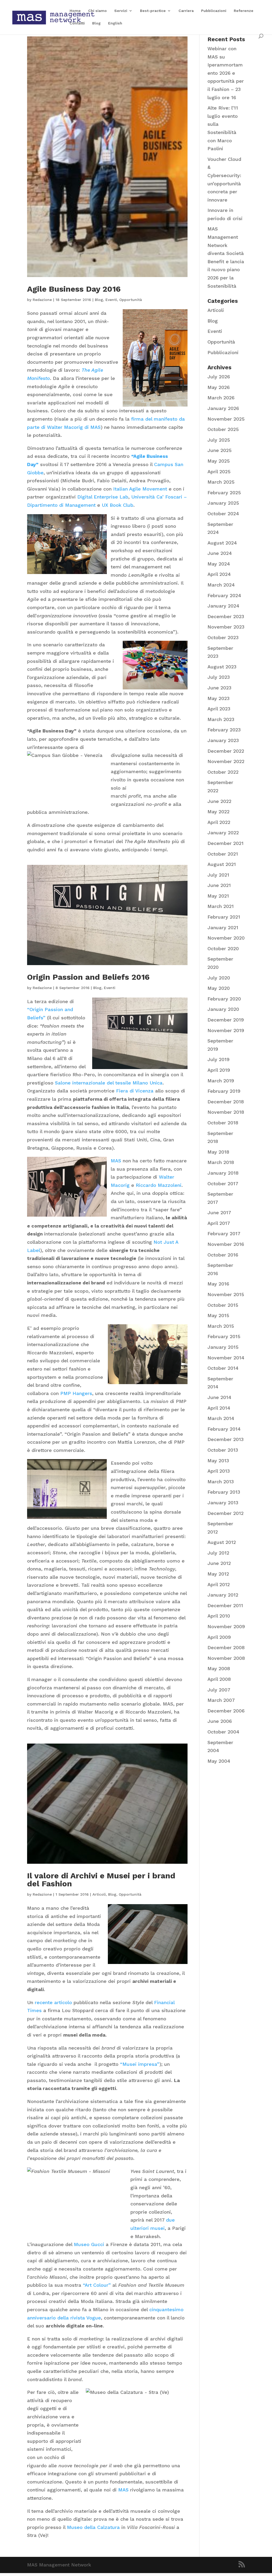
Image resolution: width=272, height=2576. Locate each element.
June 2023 (219, 688)
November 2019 (226, 1030)
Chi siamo (97, 11)
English (115, 23)
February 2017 (224, 1233)
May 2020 (219, 988)
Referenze (244, 11)
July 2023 (219, 677)
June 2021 (219, 885)
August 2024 (222, 543)
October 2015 (223, 1305)
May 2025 (219, 461)
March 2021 (221, 906)
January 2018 (223, 1173)
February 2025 (224, 493)
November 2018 (226, 1112)
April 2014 (219, 1408)
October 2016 (223, 1255)
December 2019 (226, 1020)
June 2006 (220, 1721)
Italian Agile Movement (140, 489)
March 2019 (221, 1081)
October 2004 (223, 1732)
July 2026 (219, 377)
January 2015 (223, 1347)
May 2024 (219, 564)
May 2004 (219, 1761)
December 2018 (226, 1102)
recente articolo (53, 2002)
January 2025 (223, 503)
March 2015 (221, 1326)
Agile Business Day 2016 (74, 289)
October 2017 (223, 1184)
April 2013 (219, 1471)
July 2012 (218, 1553)
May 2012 (218, 1574)
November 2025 (226, 419)
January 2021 (223, 927)
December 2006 (226, 1711)
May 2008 (219, 1668)
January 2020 (223, 1009)
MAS (116, 1161)
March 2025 (221, 482)
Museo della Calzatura (93, 2527)
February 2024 (224, 595)
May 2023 (218, 698)
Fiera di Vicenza (135, 1091)
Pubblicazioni (214, 11)
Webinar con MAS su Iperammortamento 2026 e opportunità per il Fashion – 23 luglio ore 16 (226, 73)
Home (75, 11)
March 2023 (221, 719)
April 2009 (219, 1637)
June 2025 (220, 450)
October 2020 (223, 948)
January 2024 (223, 606)
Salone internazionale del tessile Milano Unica (109, 1083)
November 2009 (226, 1626)
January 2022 (223, 833)
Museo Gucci (89, 2244)
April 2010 (219, 1616)
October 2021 (223, 854)
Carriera (186, 11)
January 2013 (223, 1503)
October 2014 (223, 1368)
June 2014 (219, 1397)
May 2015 (218, 1315)
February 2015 (224, 1336)
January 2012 (223, 1595)
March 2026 (221, 398)
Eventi (111, 300)
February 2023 (224, 730)
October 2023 (223, 637)
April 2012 (219, 1584)
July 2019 (218, 1059)
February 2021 (224, 917)
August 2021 (222, 864)
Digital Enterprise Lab (103, 497)
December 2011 (225, 1605)
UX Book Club (118, 505)
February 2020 (224, 999)
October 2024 (223, 514)
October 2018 (223, 1123)
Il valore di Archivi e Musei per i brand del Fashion (101, 1880)
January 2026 (223, 408)
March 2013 (221, 1482)
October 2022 (223, 772)
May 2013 (218, 1461)
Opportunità (131, 300)
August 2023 (222, 667)
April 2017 (219, 1223)
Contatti (77, 23)
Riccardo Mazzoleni (159, 1185)
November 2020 (226, 938)
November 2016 (226, 1244)
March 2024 (221, 585)
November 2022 (226, 761)
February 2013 (224, 1492)
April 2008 (219, 1679)
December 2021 (226, 843)
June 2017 (219, 1212)
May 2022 (218, 812)
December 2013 (226, 1439)
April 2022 (219, 822)
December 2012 (226, 1513)
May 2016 (218, 1284)
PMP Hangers (76, 1393)
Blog (96, 23)
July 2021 (218, 875)
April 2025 (219, 472)
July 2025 (219, 440)
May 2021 (218, 896)
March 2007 (221, 1700)
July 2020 (219, 978)
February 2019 (224, 1091)
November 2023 (226, 627)
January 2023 (223, 740)
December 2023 (226, 616)
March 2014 (221, 1418)
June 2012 (219, 1563)
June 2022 (219, 801)
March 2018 (221, 1162)
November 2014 (226, 1358)
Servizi (121, 11)
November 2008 (226, 1658)
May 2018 (218, 1152)
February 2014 (224, 1429)
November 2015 (226, 1294)
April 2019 (219, 1070)
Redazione (42, 300)
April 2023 (219, 709)
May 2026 (219, 387)
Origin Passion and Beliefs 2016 (88, 977)
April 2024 (219, 574)
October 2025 (223, 429)
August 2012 (222, 1542)
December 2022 (226, 751)
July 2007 (219, 1690)
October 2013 (223, 1450)
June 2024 (220, 553)
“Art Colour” (97, 2285)
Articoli (99, 1894)
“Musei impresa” (140, 2064)
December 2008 (226, 1647)
